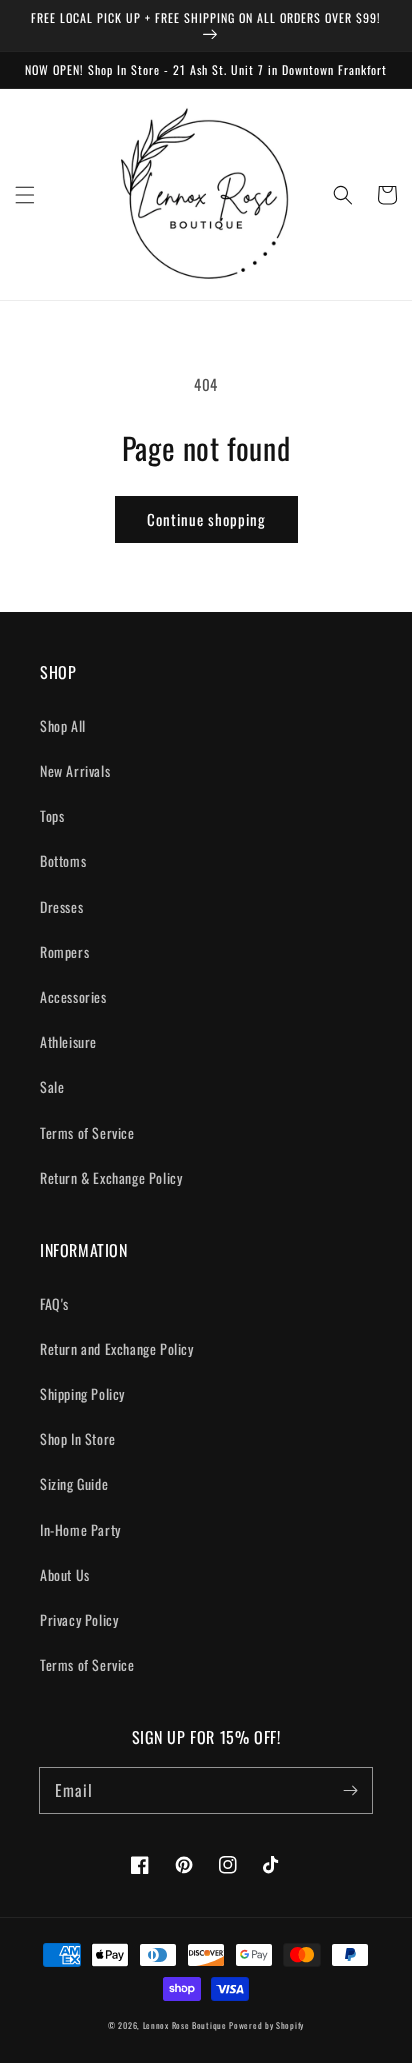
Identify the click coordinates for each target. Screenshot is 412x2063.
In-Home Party (80, 1529)
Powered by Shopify (266, 2025)
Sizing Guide (74, 1483)
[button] (25, 195)
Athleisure (68, 1041)
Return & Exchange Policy (111, 1177)
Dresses (61, 906)
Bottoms (63, 860)
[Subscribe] (350, 1790)
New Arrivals (75, 770)
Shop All (63, 725)
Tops (52, 815)
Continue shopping (206, 519)
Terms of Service (87, 1132)
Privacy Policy (79, 1619)
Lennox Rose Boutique (185, 2025)
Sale (52, 1086)
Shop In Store (78, 1438)
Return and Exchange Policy (117, 1348)
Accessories (73, 996)
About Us (65, 1574)
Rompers (64, 951)
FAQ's (54, 1303)
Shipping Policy (82, 1393)
